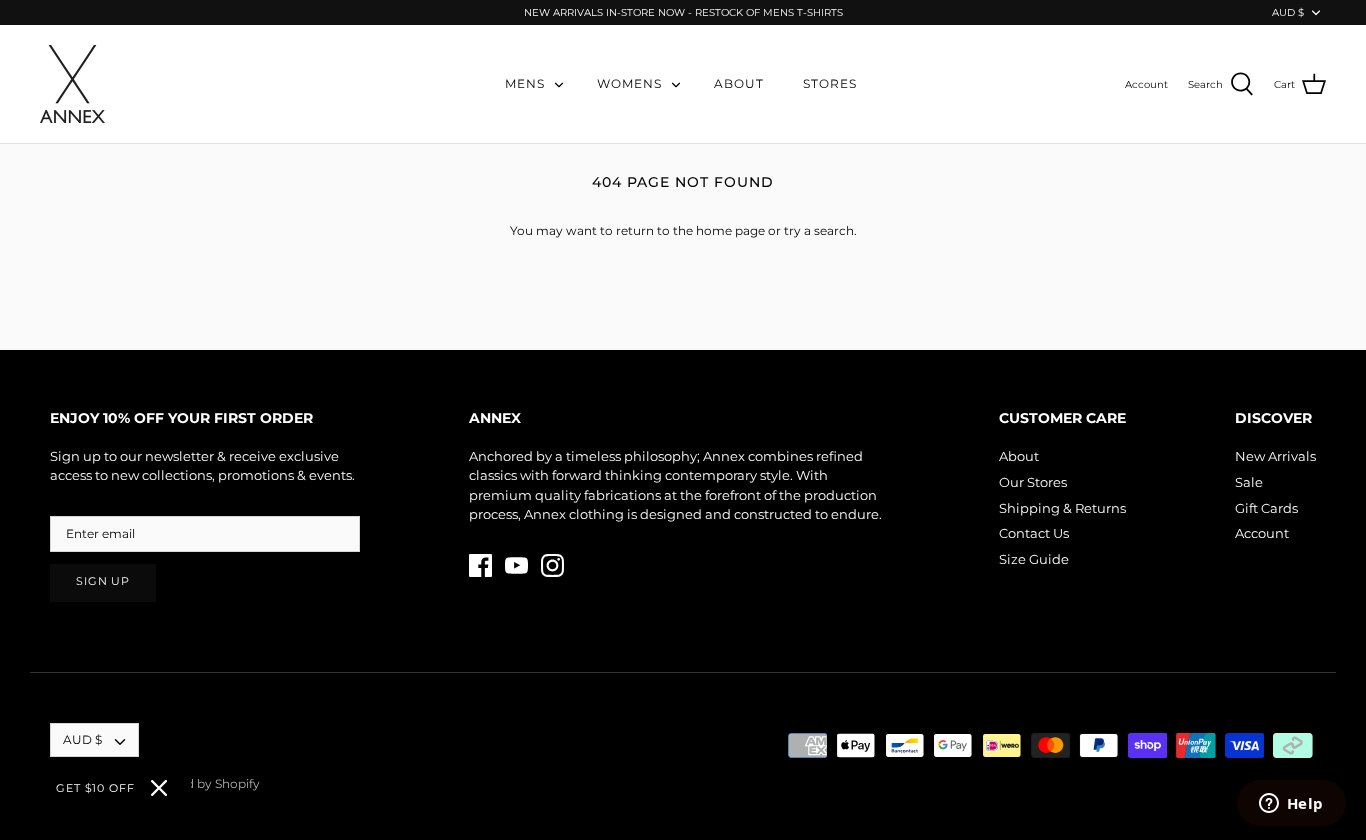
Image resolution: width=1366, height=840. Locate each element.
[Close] (159, 788)
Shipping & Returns (1062, 508)
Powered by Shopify (199, 783)
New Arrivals (1275, 456)
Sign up (103, 581)
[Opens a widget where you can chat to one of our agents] (1291, 805)
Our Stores (1033, 482)
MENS (525, 83)
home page (730, 230)
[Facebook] (480, 565)
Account (1262, 533)
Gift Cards (1266, 508)
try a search (819, 230)
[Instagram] (552, 565)
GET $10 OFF (95, 788)
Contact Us (1034, 533)
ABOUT (739, 83)
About (1019, 456)
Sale (1249, 482)
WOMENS (629, 83)
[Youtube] (516, 565)
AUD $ (1288, 12)
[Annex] (72, 84)
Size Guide (1034, 559)
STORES (830, 83)
